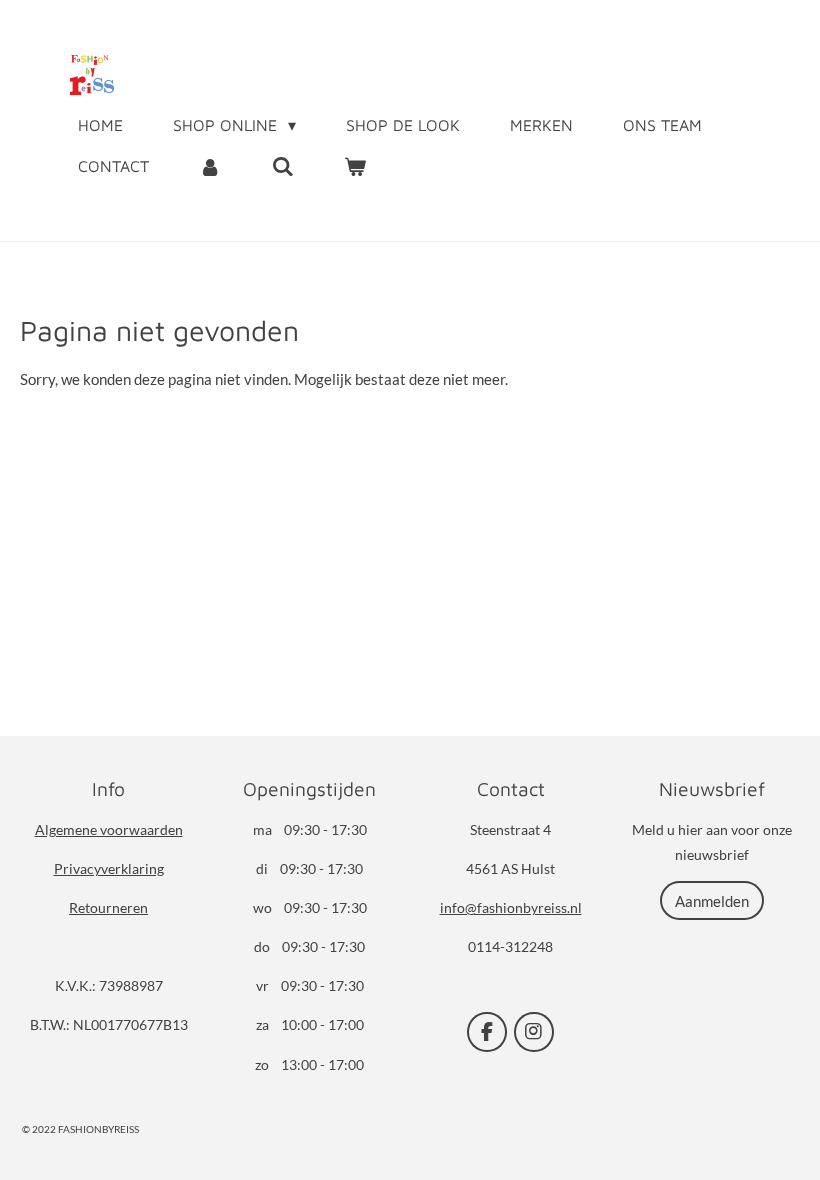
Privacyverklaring (109, 868)
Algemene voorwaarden (109, 829)
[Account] (210, 166)
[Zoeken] (282, 166)
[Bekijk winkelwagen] (355, 166)
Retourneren (108, 907)
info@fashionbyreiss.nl (511, 907)
